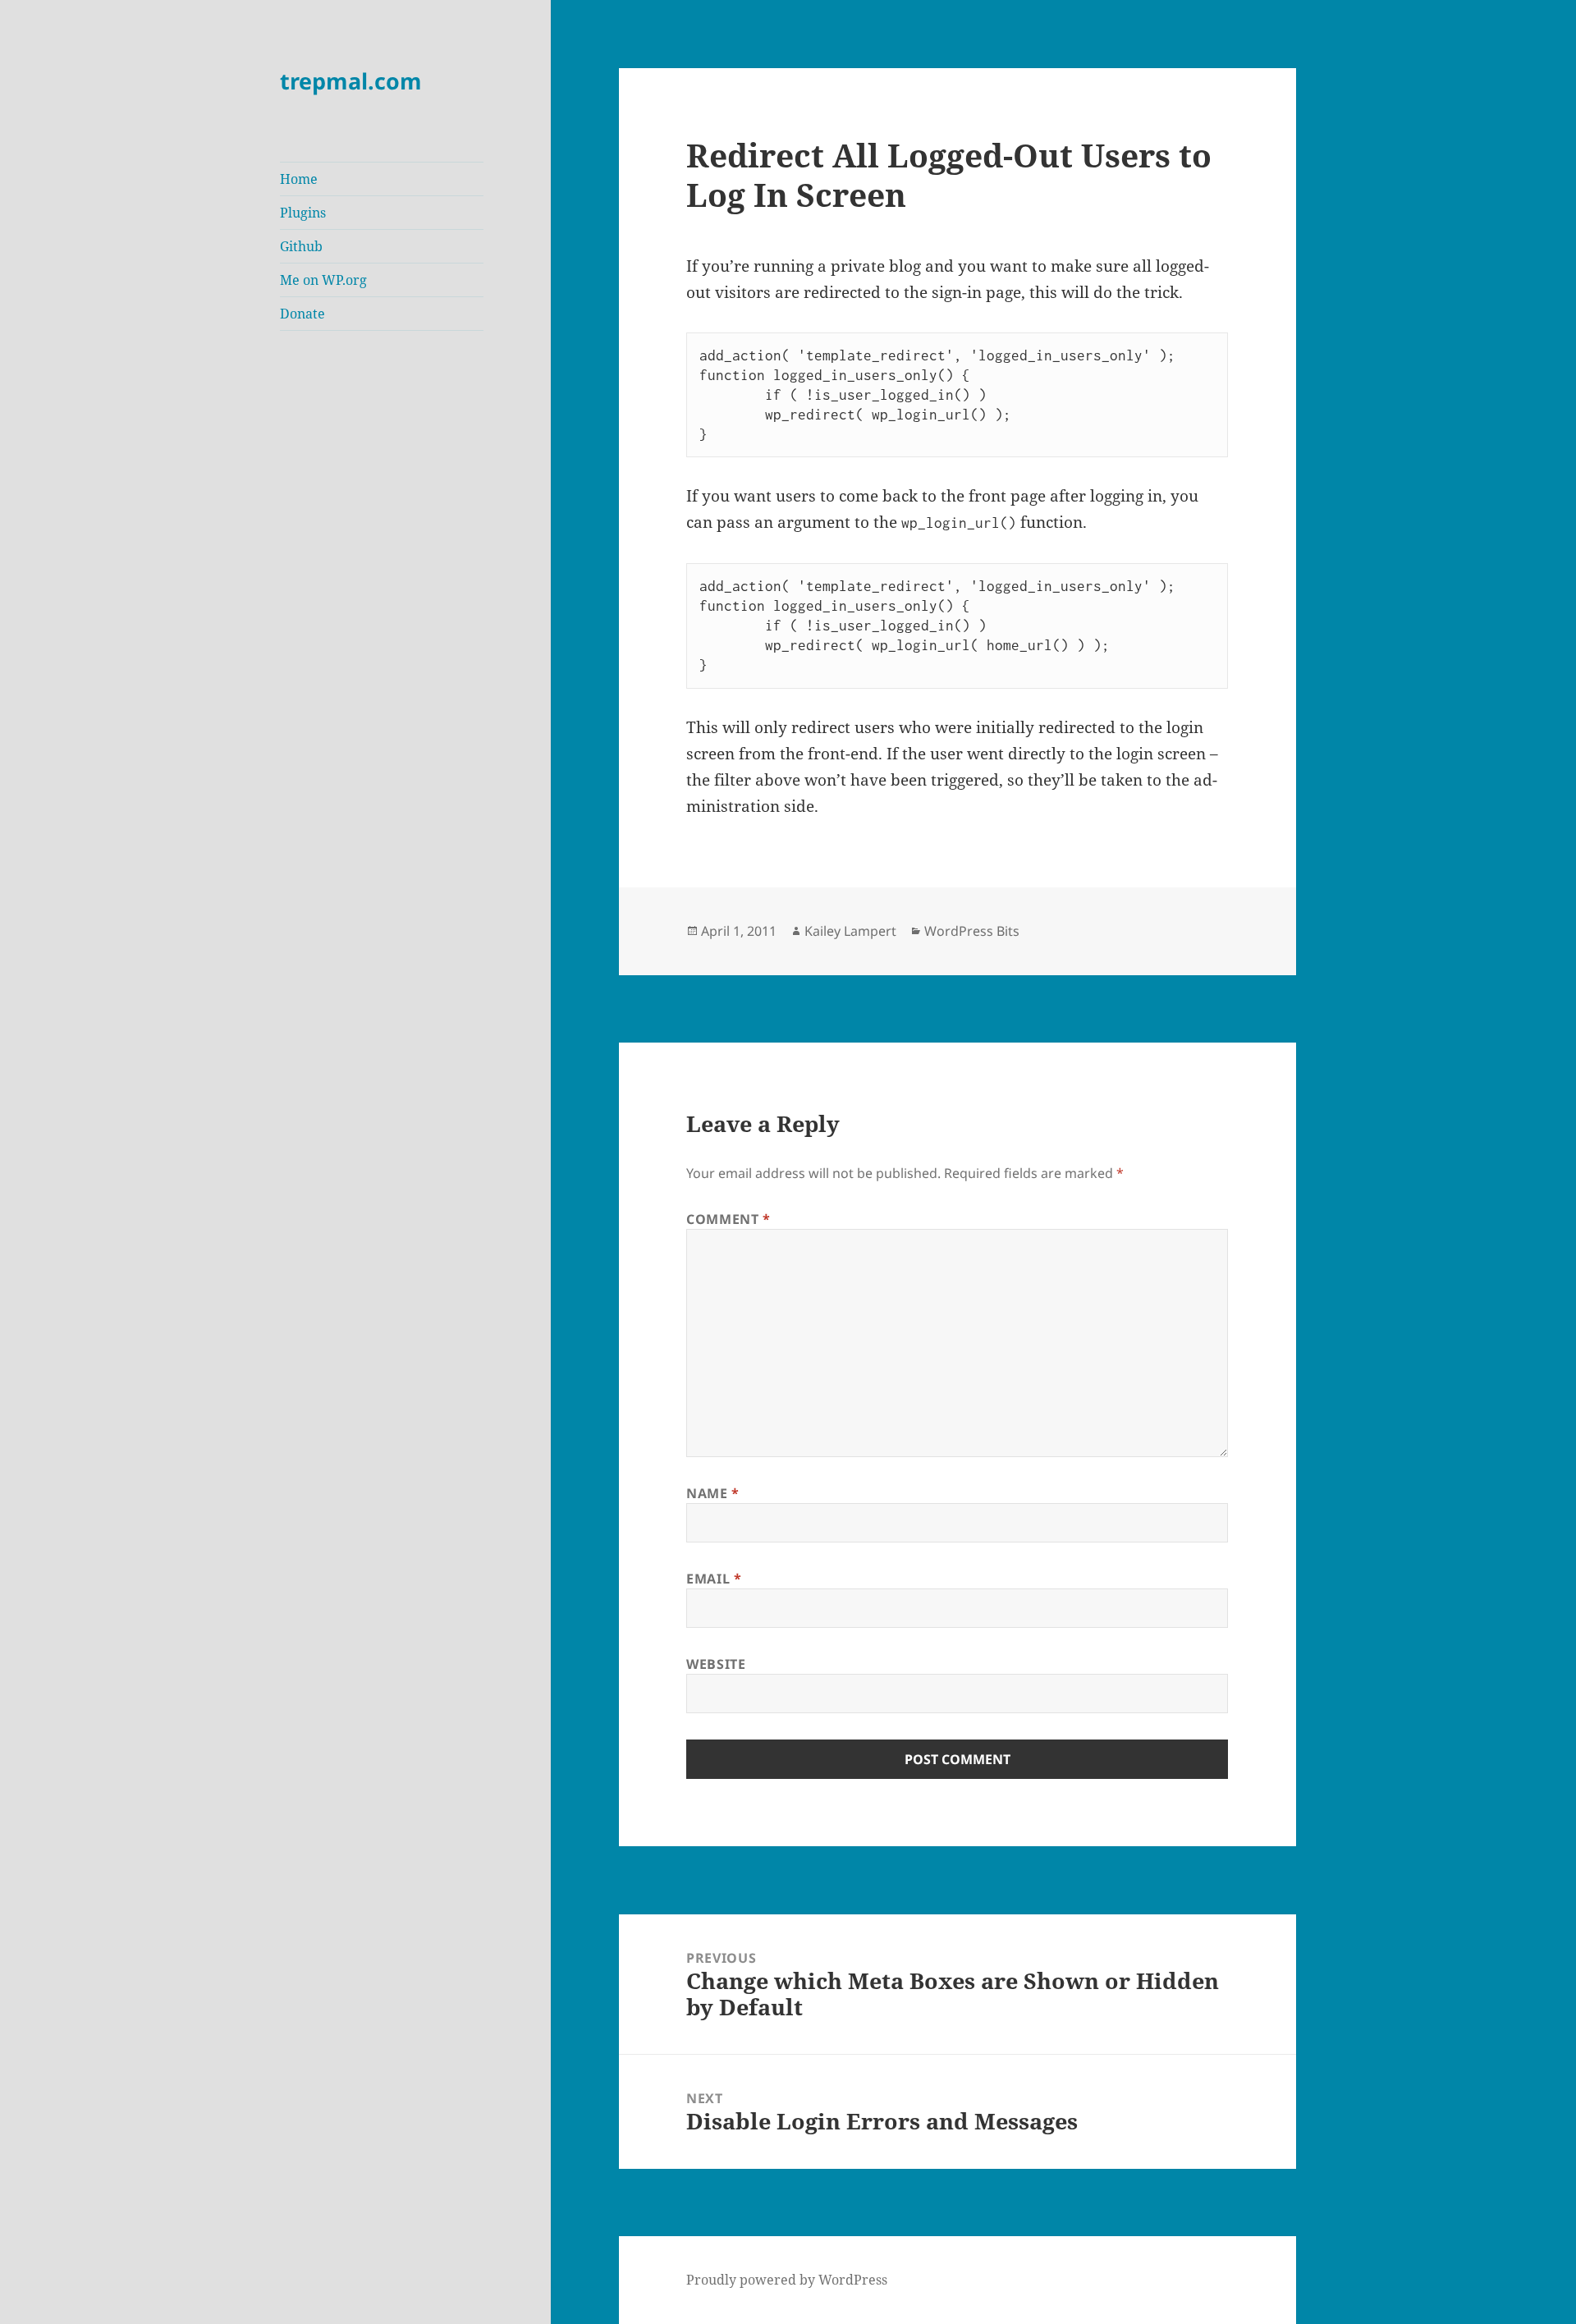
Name (713, 1493)
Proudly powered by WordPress (787, 2280)
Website (716, 1664)
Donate (302, 314)
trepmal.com (351, 81)
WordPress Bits (972, 931)
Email (714, 1579)
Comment (728, 1219)
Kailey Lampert (850, 931)
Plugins (303, 213)
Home (299, 179)
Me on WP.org (323, 280)
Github (301, 246)
